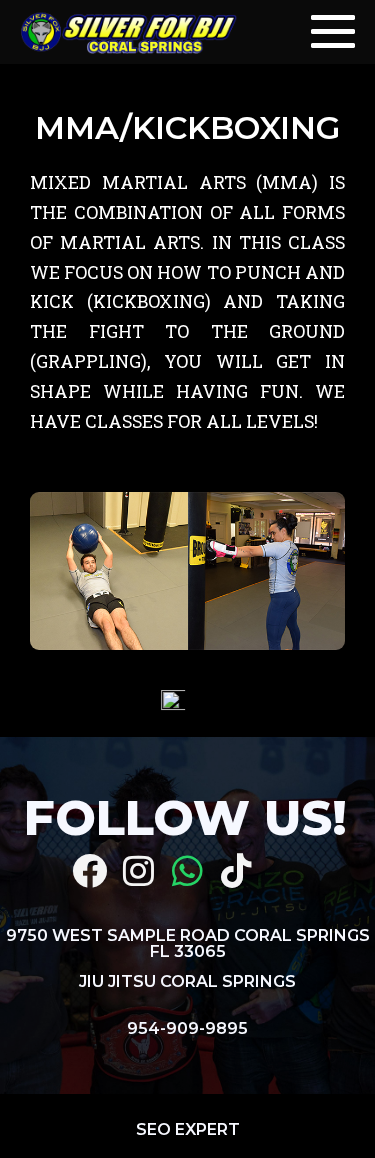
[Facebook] (89, 870)
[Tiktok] (236, 870)
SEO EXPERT (188, 1129)
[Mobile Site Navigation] (333, 32)
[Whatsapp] (187, 870)
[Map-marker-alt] (285, 870)
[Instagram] (138, 870)
